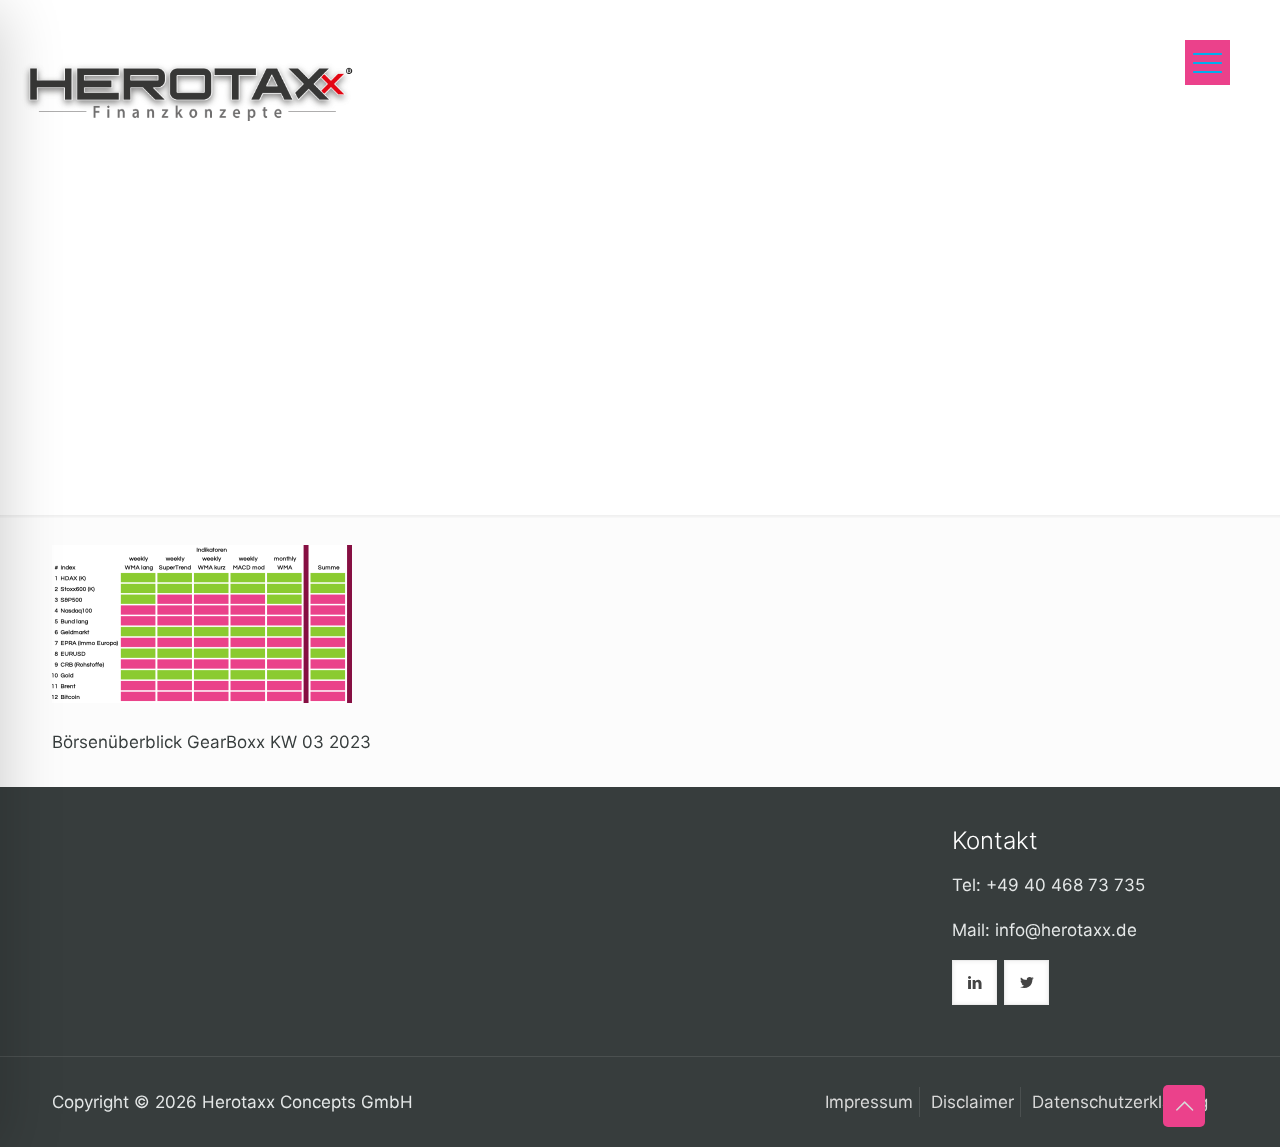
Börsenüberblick (741, 150)
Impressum (869, 1102)
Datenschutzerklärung (1120, 1102)
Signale (604, 150)
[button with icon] (974, 982)
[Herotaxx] (187, 90)
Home (509, 150)
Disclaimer (972, 1102)
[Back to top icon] (1184, 1106)
